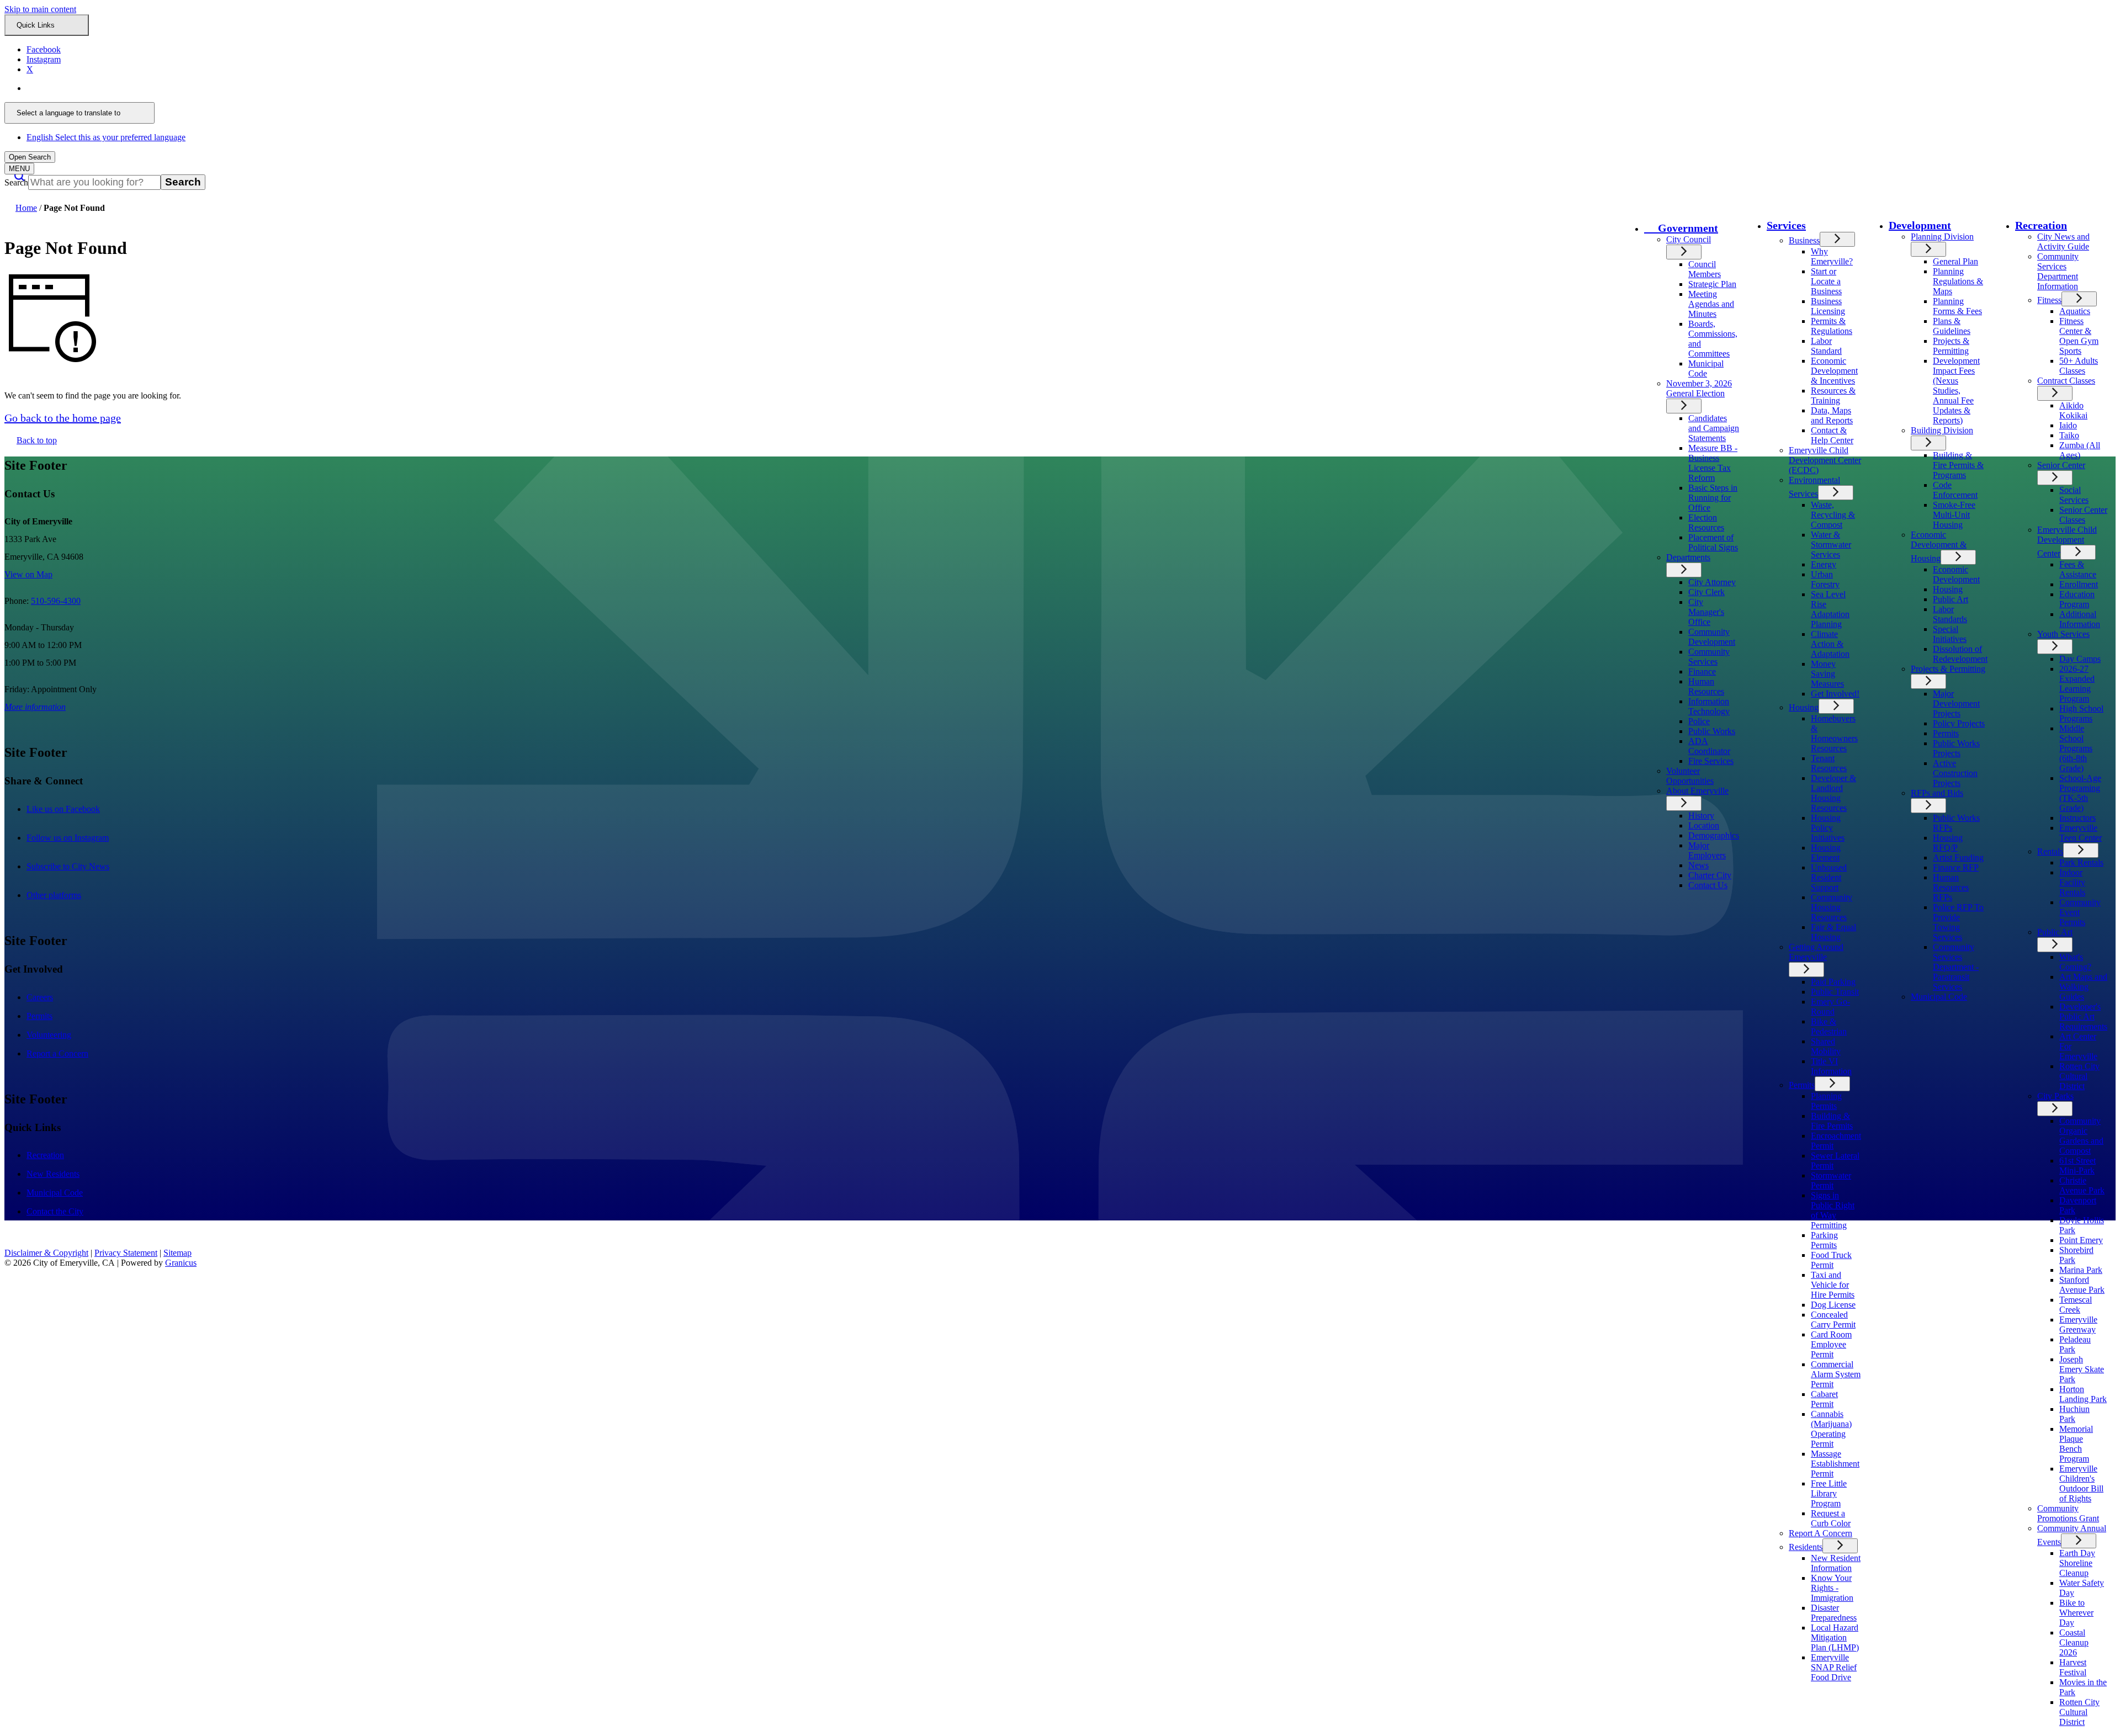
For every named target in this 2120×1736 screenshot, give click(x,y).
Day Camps (2080, 659)
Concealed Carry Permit (1833, 1320)
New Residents (53, 1174)
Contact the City (55, 1211)
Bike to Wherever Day (2076, 1613)
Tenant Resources (1829, 763)
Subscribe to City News (79, 866)
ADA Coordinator (1709, 746)
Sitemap (177, 1253)
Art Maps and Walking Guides (2083, 987)
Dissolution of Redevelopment (1960, 654)
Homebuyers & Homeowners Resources (1834, 733)
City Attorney (1712, 582)
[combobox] (79, 113)
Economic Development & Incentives (1834, 371)
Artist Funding (1958, 858)
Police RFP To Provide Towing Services (1958, 922)
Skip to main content (40, 9)
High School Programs (2081, 713)
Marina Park (2081, 1270)
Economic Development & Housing (1939, 546)
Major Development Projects (1956, 704)
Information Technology (1709, 706)
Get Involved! (1835, 694)
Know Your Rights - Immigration (1832, 1588)
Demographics (1714, 835)
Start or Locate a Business (1826, 281)
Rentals (2050, 851)
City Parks (2055, 1096)
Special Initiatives (1950, 634)
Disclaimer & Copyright (46, 1253)
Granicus (181, 1263)
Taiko (2069, 435)
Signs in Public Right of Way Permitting (1833, 1210)
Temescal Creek (2076, 1305)
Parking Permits (1824, 1240)
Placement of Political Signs (1713, 542)
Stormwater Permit (1831, 1180)
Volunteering (49, 1035)
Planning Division (1942, 237)
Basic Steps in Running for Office (1713, 498)
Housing (1804, 707)
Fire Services (1711, 761)
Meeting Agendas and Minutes (1711, 304)
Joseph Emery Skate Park (2082, 1369)
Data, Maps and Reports (1832, 415)
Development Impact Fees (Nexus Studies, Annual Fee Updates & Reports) (1956, 391)
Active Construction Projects (1955, 773)
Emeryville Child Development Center (2067, 541)
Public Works (1712, 731)
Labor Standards (1950, 614)
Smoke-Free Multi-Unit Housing (1954, 515)
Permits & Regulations (1832, 326)
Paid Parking (1833, 982)
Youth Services (2063, 634)
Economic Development (1956, 574)
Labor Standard (1826, 346)
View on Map (28, 574)
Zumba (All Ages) (2080, 450)
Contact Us (1708, 885)
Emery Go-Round (1830, 1007)
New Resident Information (1836, 1563)
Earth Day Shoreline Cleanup (2077, 1563)
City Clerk (1706, 592)
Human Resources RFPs (1951, 887)
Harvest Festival (2073, 1667)
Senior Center (2061, 465)
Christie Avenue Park (2082, 1185)
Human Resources (1706, 686)
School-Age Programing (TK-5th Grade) (2080, 793)
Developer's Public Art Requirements (2083, 1016)
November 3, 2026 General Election (1699, 388)
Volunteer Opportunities (1690, 776)
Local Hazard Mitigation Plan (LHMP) (1835, 1637)
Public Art (1951, 599)
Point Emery (2081, 1240)
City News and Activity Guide (2063, 241)
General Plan (1955, 261)
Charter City (1710, 875)
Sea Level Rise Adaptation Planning (1830, 609)
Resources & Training (1833, 395)
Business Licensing (1828, 306)
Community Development (1712, 637)
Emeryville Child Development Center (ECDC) (1825, 460)
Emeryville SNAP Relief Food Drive (1834, 1667)
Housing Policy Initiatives (1828, 828)
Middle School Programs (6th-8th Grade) (2076, 748)
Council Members (1705, 269)
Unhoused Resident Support (1829, 877)
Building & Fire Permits (1832, 1121)
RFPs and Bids (1937, 793)
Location (1704, 825)
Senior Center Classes (2083, 515)
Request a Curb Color (1831, 1518)
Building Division (1942, 430)
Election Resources (1706, 522)
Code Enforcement (1955, 490)
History (1701, 816)
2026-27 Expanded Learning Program (2077, 684)
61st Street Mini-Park (2077, 1166)
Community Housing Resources (1832, 907)
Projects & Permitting (1951, 346)
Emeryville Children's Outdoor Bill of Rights (2081, 1483)
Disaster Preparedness (1834, 1613)
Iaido (2068, 425)
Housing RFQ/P (1948, 843)
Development (1920, 225)
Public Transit (1835, 992)
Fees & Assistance (2078, 569)
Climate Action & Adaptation (1830, 644)
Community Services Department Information (2058, 271)
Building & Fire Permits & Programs (1958, 465)
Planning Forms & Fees (1957, 306)
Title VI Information (1831, 1066)
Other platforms (65, 895)
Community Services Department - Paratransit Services (1956, 967)
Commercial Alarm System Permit (1836, 1374)
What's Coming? (2075, 962)
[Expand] (1684, 252)
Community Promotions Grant (2068, 1513)
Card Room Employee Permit (1831, 1344)
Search (16, 182)
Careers (40, 997)
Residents (1806, 1547)
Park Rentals (2081, 862)
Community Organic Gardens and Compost (2081, 1136)
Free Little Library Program (1829, 1493)
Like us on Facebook (75, 809)
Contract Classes (2066, 381)
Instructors (2077, 818)
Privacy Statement (126, 1253)
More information (35, 707)
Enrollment (2079, 584)
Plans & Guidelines (1952, 326)
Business (1804, 240)
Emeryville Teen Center (2081, 833)
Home (26, 208)
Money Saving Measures (1827, 674)
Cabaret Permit (1824, 1399)
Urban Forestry (1825, 579)
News (1698, 865)
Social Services (2074, 495)
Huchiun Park (2074, 1414)
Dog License (1833, 1305)
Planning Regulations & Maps (1958, 281)
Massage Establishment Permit (1835, 1464)
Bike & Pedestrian (1829, 1026)
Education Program (2077, 599)
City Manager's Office (1706, 612)
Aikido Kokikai (2073, 410)
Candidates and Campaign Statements (1714, 428)
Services (1786, 225)
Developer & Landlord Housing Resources (1833, 793)
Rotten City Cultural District (2079, 1076)
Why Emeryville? (1832, 256)
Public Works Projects (1956, 748)
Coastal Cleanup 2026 (2074, 1642)
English (106, 88)
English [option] (106, 137)
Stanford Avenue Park (2082, 1285)
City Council (1689, 239)
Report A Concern (1820, 1533)
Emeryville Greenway (2078, 1324)
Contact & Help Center (1832, 435)
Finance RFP (1956, 867)
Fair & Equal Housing (1833, 932)
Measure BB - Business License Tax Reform (1713, 463)
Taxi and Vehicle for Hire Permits (1833, 1285)
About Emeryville (1697, 791)
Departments (1688, 557)
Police (1699, 721)
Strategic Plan (1712, 284)
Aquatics (2075, 311)
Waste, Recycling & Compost (1833, 515)
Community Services (1709, 657)
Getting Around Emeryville (1816, 952)
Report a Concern (57, 1053)
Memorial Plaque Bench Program (2076, 1444)
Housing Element (1826, 853)
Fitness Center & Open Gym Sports (2079, 336)
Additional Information (2080, 619)
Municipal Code (1706, 368)
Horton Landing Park (2083, 1394)
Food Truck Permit (1831, 1260)
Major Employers (1707, 850)
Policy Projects (1959, 723)
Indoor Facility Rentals (2072, 882)
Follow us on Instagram (79, 838)
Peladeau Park (2075, 1344)
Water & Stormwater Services (1831, 545)
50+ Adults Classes (2079, 366)
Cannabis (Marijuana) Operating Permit (1831, 1429)
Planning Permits (1826, 1101)
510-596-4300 (56, 601)
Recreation (2041, 225)
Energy (1824, 564)
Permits (1802, 1085)
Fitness (2049, 300)
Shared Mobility (1826, 1046)
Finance (1702, 671)
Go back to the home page (63, 418)
